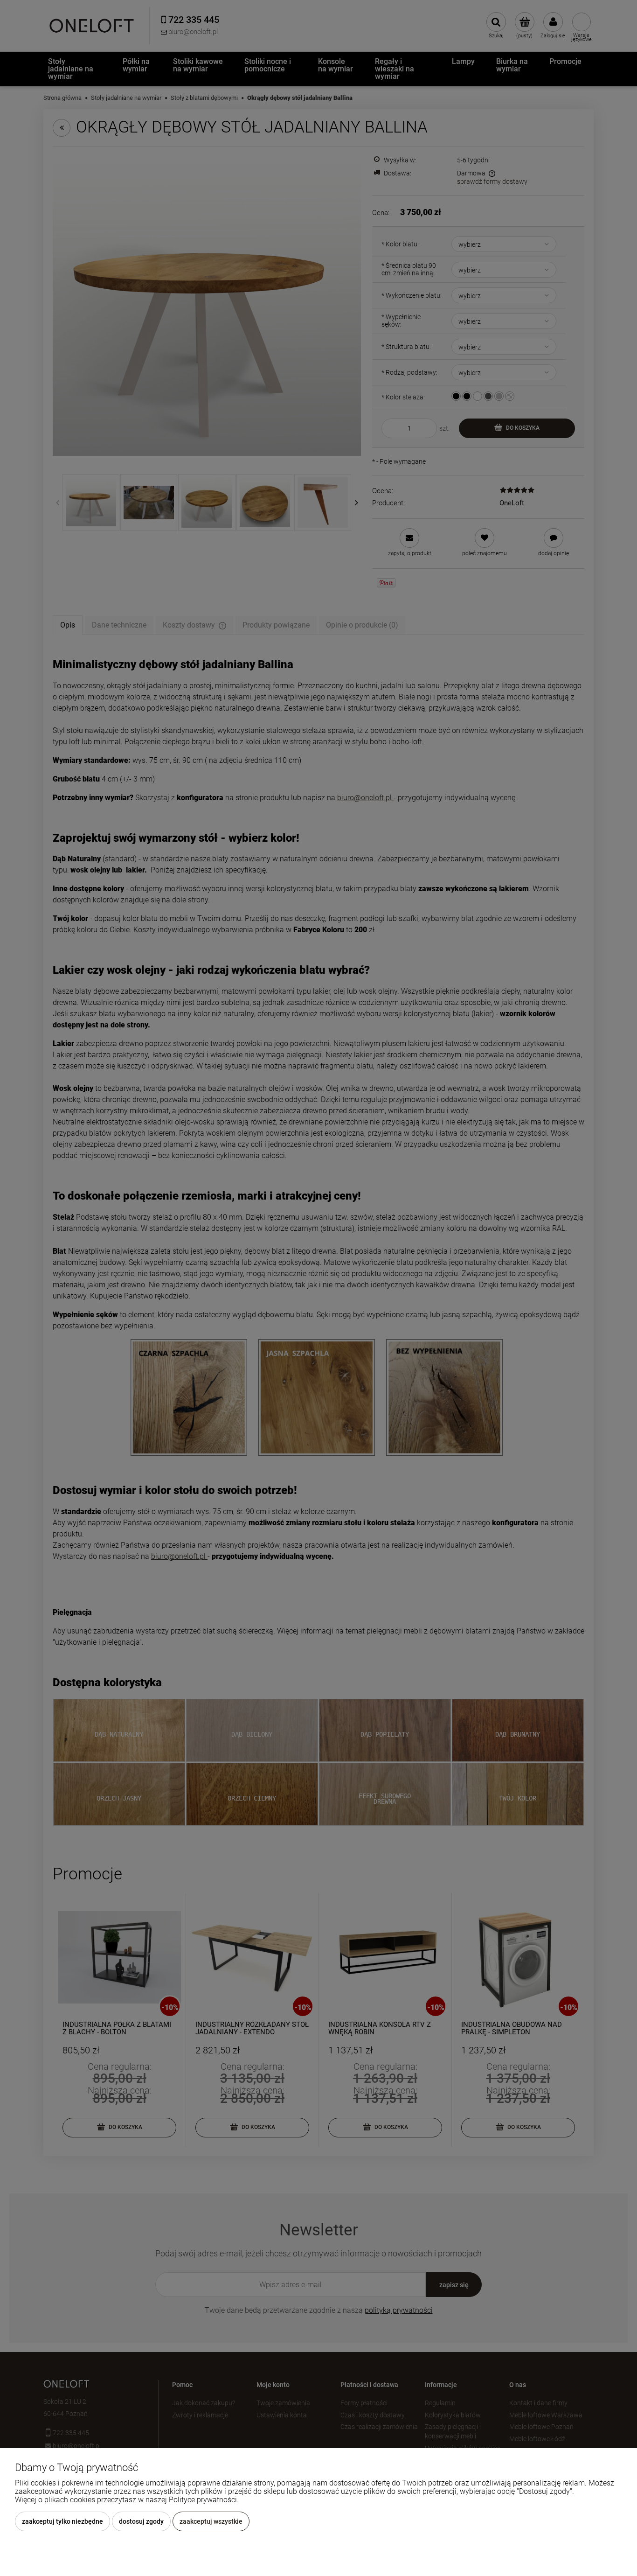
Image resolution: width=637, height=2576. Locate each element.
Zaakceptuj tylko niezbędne (62, 2521)
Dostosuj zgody (141, 2521)
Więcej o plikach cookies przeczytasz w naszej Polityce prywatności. (127, 2500)
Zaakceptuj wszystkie (211, 2521)
